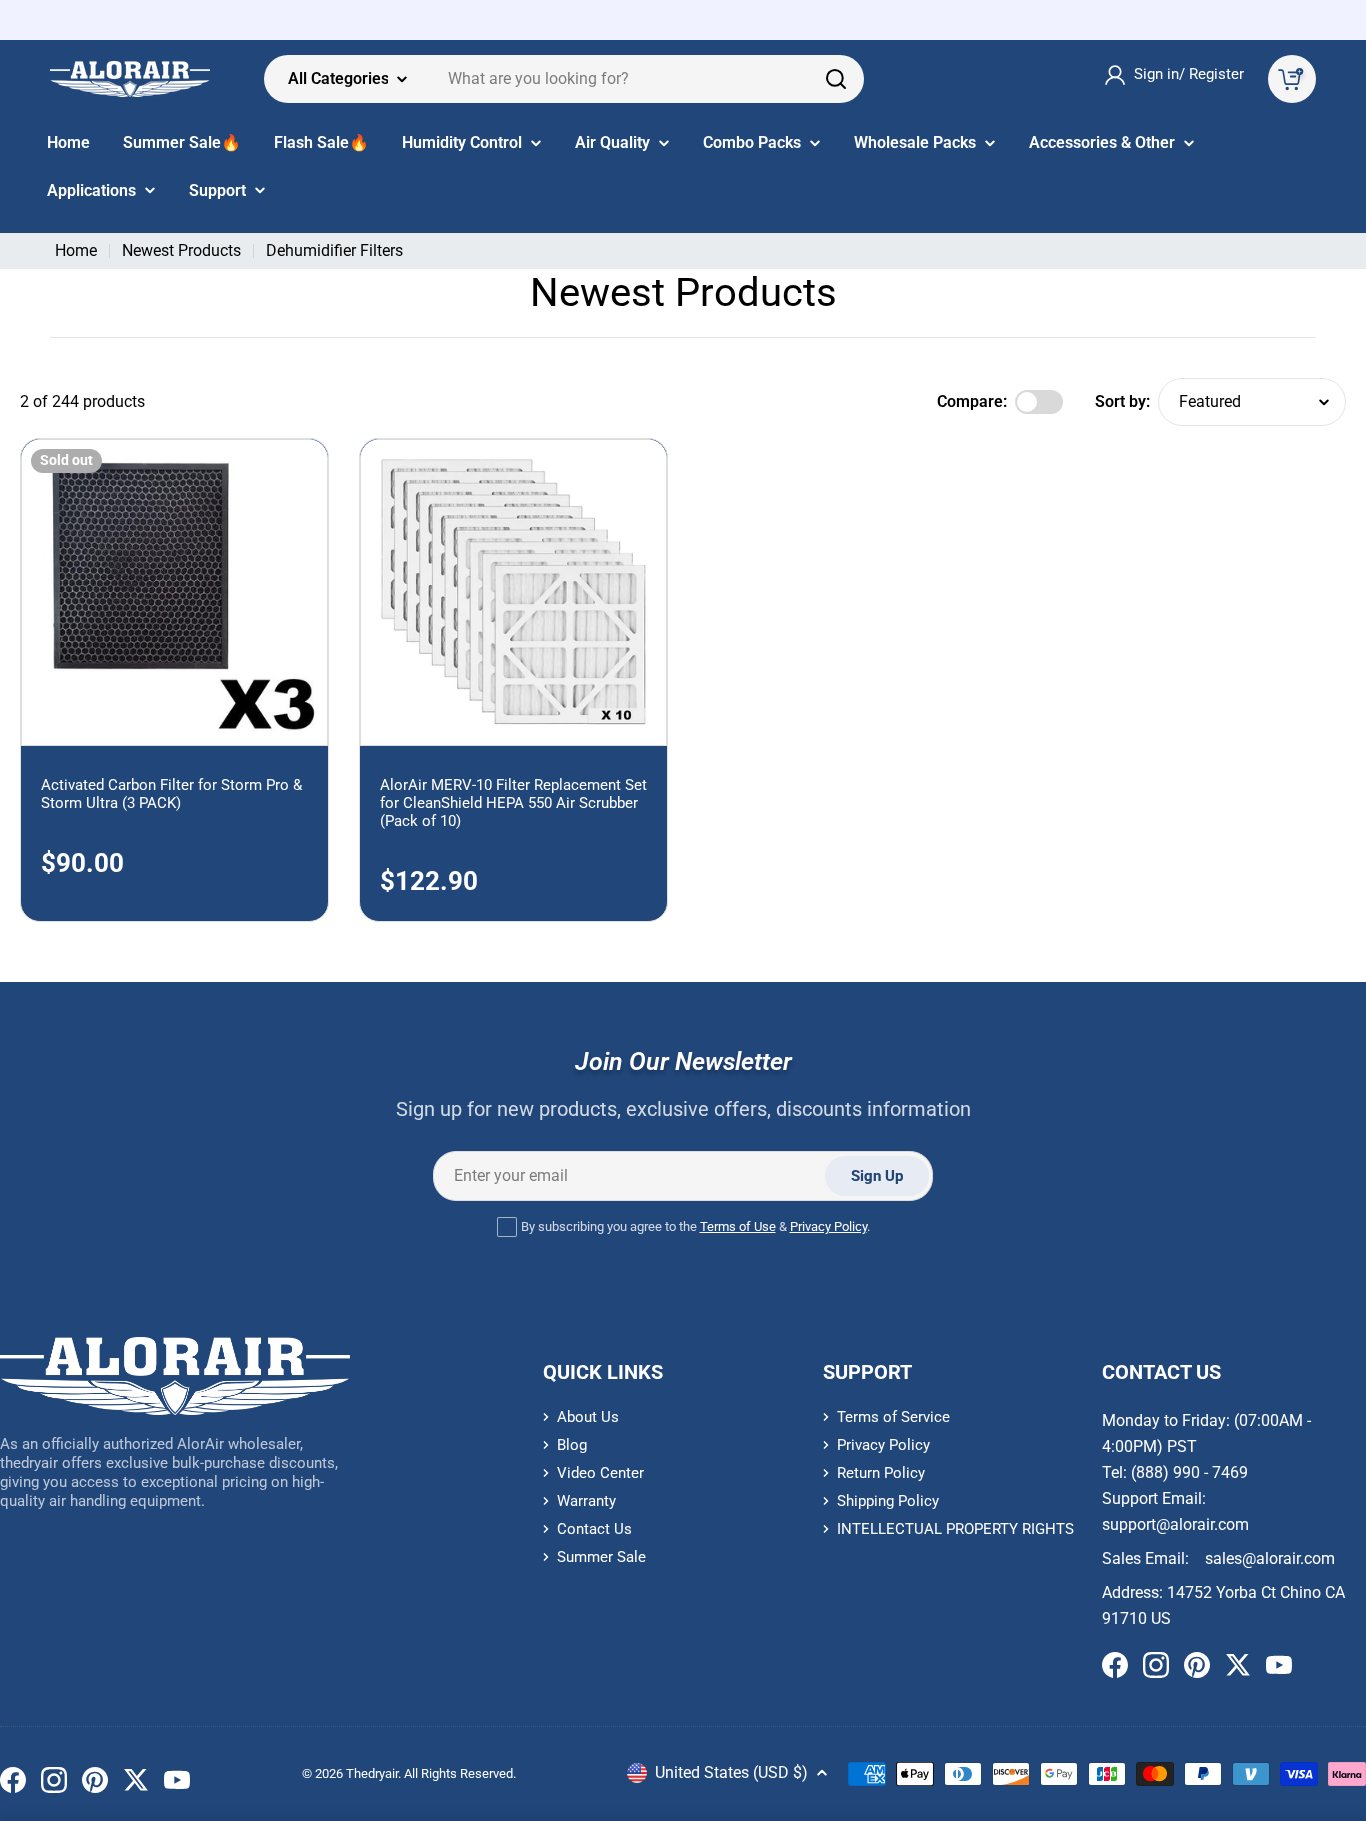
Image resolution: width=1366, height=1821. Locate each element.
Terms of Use (738, 1226)
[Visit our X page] (136, 1784)
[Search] (836, 79)
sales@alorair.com (1270, 1558)
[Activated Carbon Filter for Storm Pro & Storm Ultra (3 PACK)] (174, 592)
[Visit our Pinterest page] (95, 1784)
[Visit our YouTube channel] (177, 1784)
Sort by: (1122, 401)
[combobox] (564, 79)
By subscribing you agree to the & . (695, 1226)
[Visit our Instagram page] (54, 1784)
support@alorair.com (1175, 1524)
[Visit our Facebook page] (13, 1784)
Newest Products (181, 250)
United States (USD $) (731, 1772)
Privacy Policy (828, 1226)
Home (76, 250)
